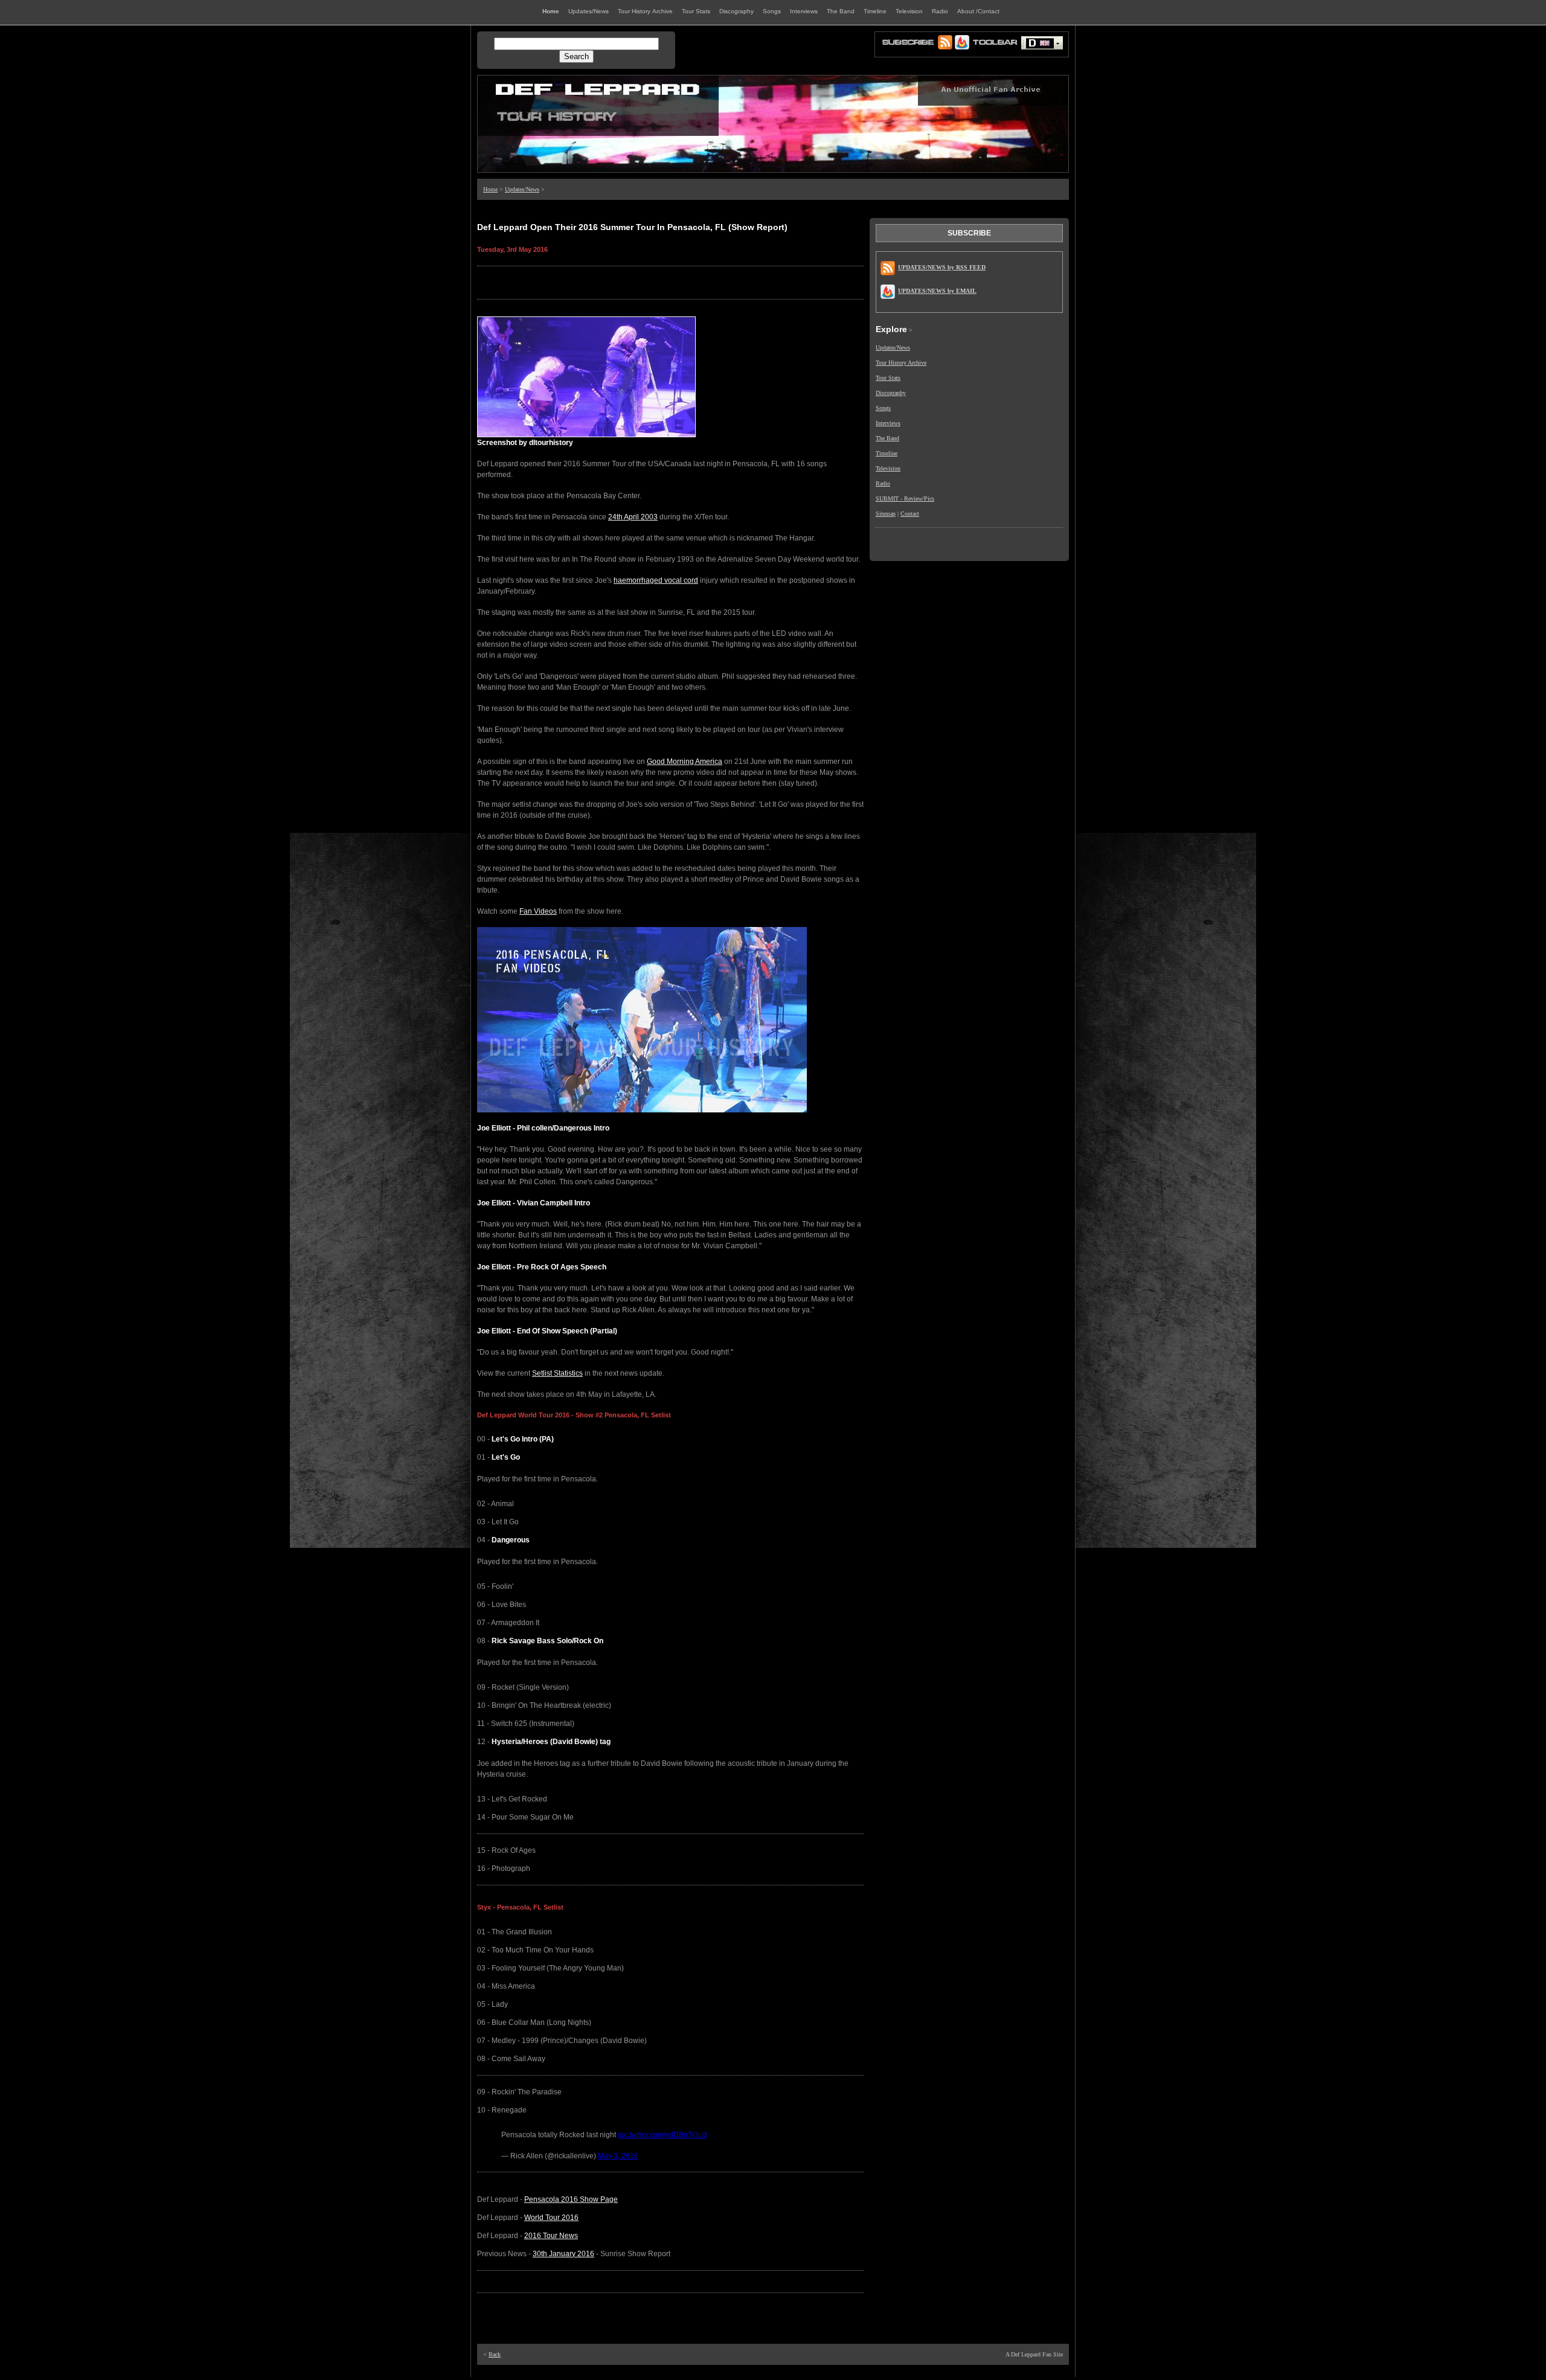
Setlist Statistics (557, 1373)
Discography (891, 393)
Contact (910, 514)
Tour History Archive (901, 363)
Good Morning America (685, 762)
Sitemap (886, 514)
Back (495, 2354)
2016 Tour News (551, 2236)
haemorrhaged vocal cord (656, 580)
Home (490, 189)
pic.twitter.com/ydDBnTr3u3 (662, 2135)
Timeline (887, 453)
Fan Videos (538, 911)
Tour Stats (888, 378)
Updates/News (522, 189)
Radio (883, 483)
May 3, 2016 (618, 2156)
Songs (883, 408)
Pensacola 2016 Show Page (571, 2199)
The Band (887, 438)
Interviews (888, 423)
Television (888, 468)
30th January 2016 (563, 2254)
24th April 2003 (633, 517)
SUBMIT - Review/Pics (905, 499)
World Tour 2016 (551, 2218)
